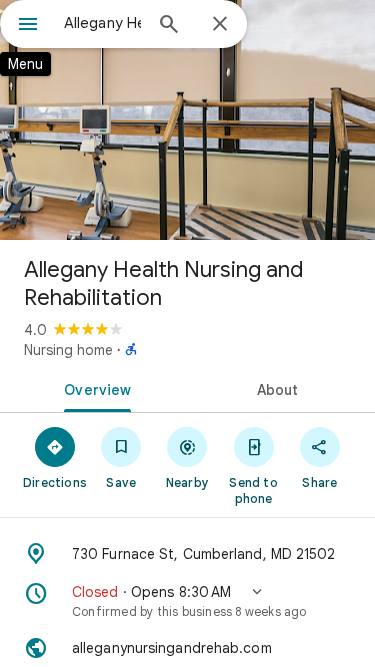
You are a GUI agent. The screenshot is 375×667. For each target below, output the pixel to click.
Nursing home (68, 350)
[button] (187, 601)
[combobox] (102, 23)
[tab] (94, 388)
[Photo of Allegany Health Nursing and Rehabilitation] (187, 120)
